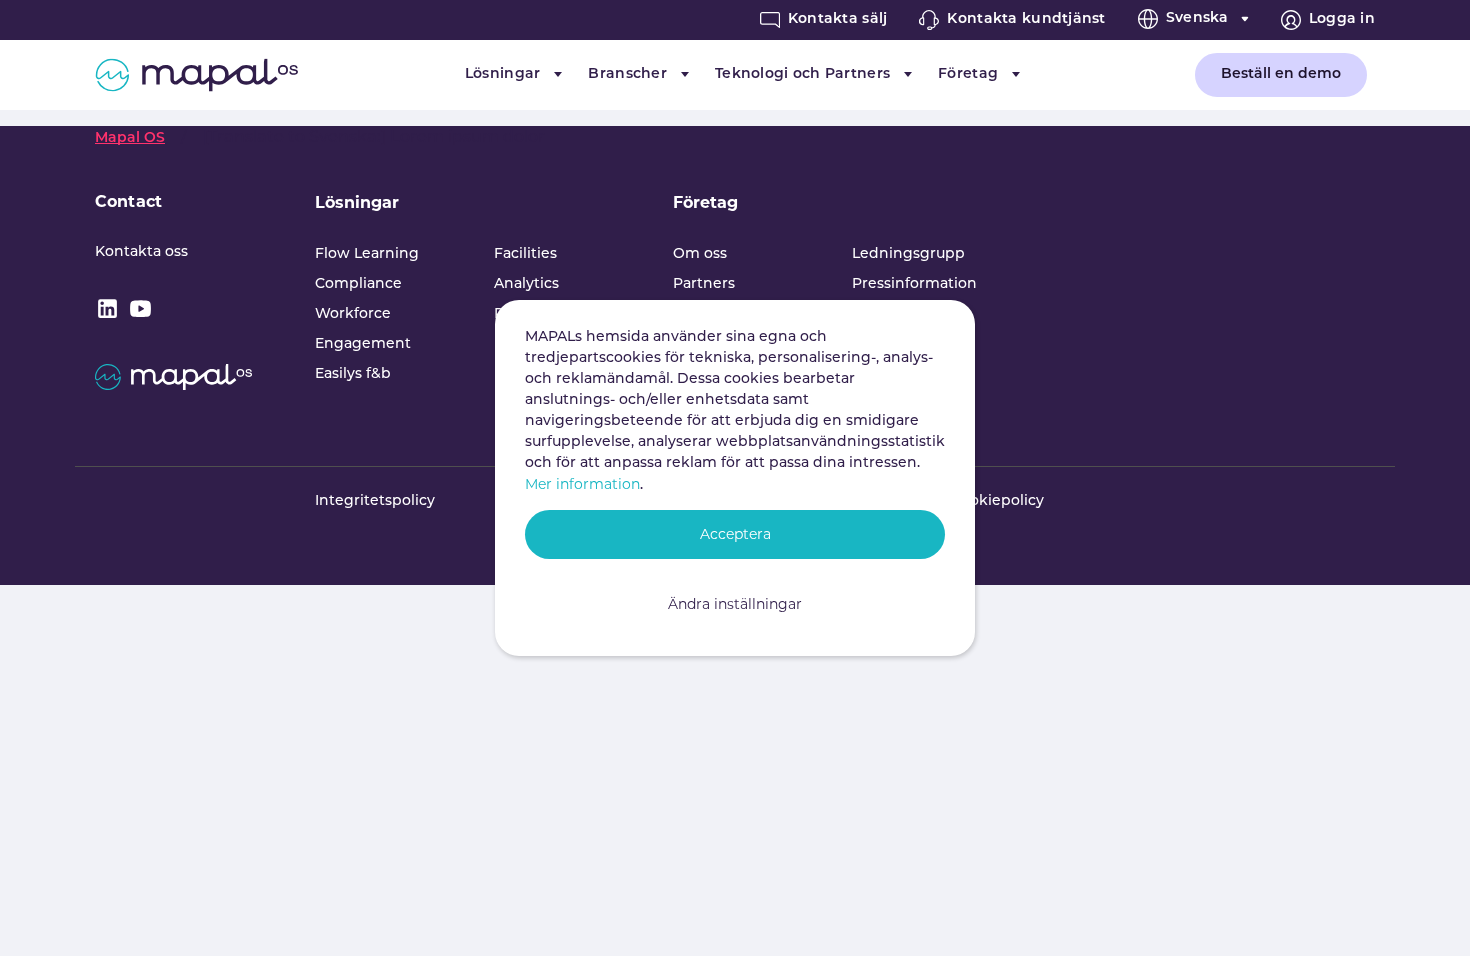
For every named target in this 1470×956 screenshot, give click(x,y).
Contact (128, 201)
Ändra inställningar (735, 604)
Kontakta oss (141, 252)
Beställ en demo (1281, 74)
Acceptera (735, 534)
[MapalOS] (196, 75)
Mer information (582, 484)
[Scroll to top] (1426, 912)
